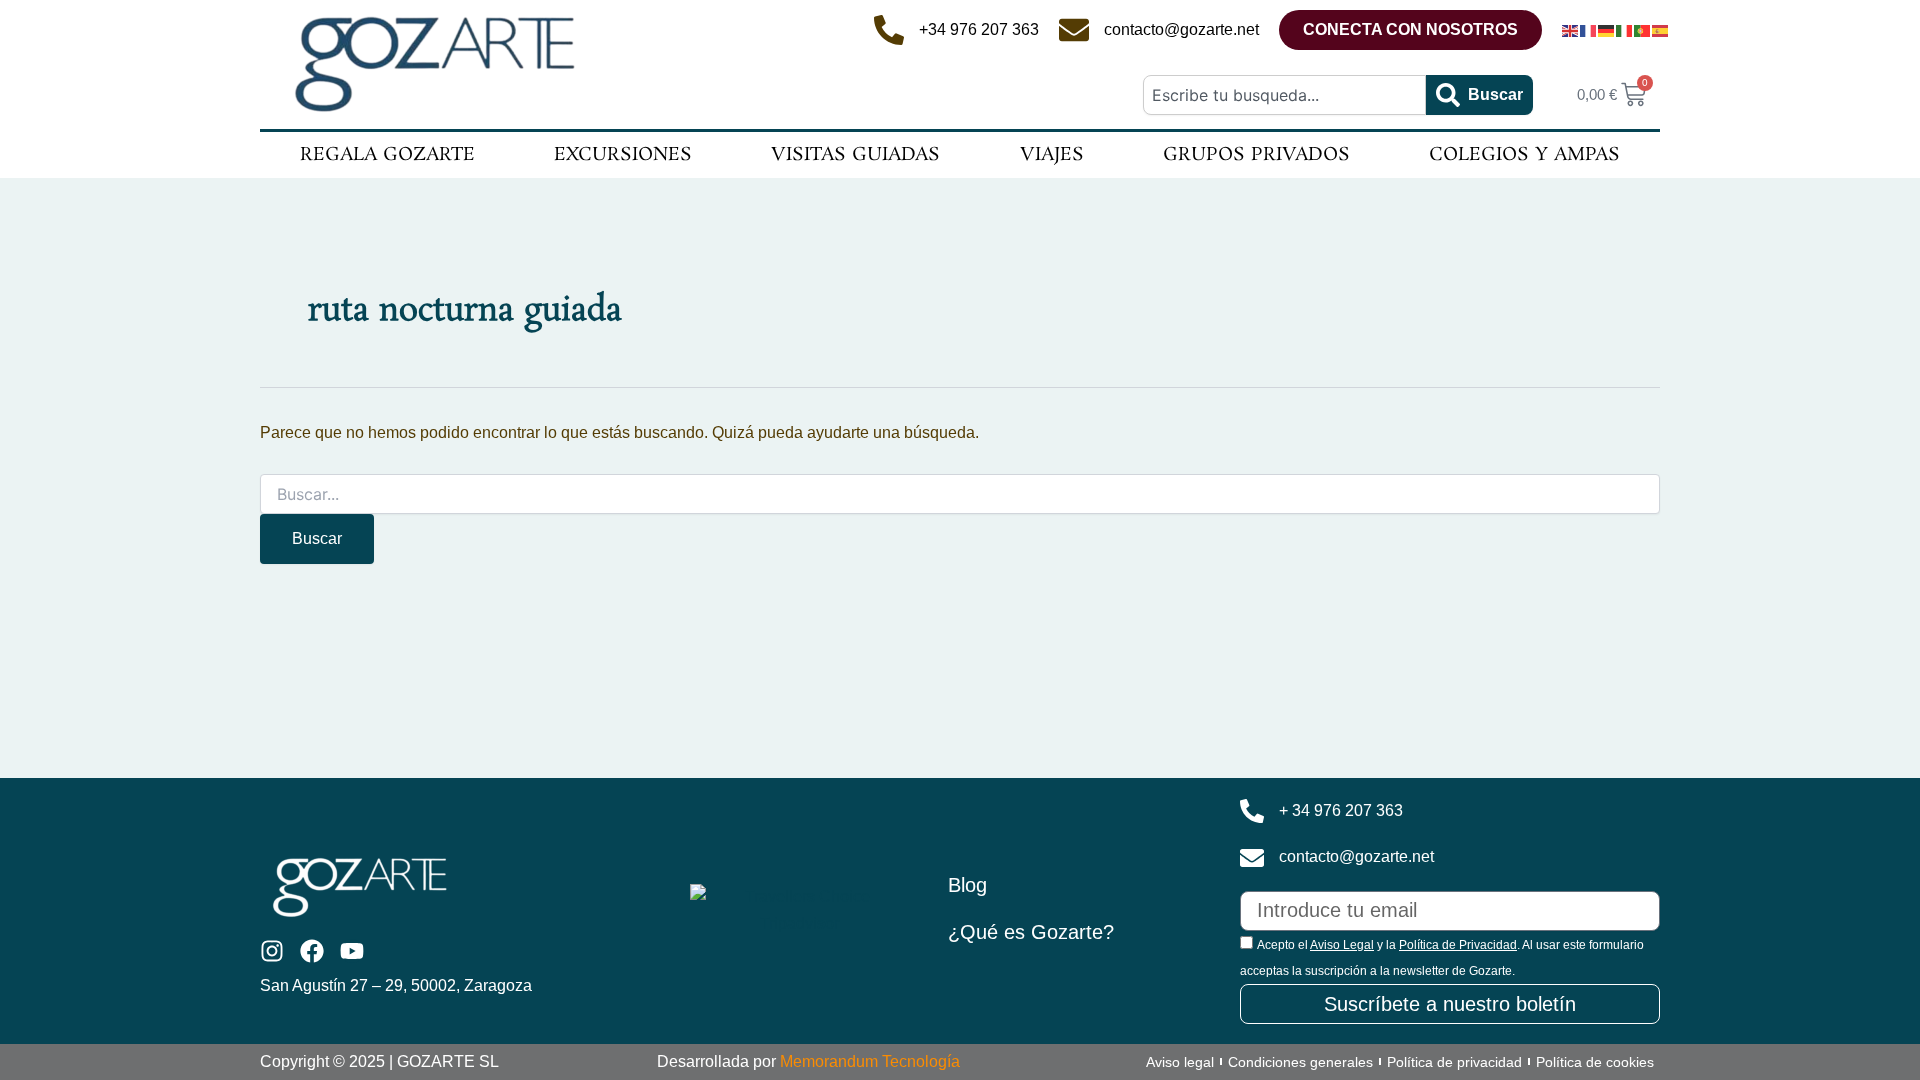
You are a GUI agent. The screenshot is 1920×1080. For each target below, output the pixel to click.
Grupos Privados (1256, 155)
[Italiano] (1625, 30)
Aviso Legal (1342, 945)
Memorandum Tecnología (870, 1061)
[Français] (1589, 30)
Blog (967, 885)
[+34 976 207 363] (889, 30)
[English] (1571, 30)
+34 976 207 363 (979, 29)
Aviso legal (1180, 1062)
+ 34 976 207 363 (1341, 810)
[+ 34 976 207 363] (1252, 811)
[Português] (1643, 30)
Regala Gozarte (387, 155)
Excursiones (623, 155)
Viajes (1052, 155)
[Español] (1661, 30)
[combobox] (1284, 95)
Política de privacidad (1454, 1062)
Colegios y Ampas (1524, 155)
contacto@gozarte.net (1181, 29)
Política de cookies (1595, 1062)
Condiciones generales (1300, 1062)
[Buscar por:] (960, 495)
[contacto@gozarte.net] (1074, 30)
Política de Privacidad (1458, 945)
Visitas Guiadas (855, 155)
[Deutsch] (1607, 30)
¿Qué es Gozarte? (1031, 932)
